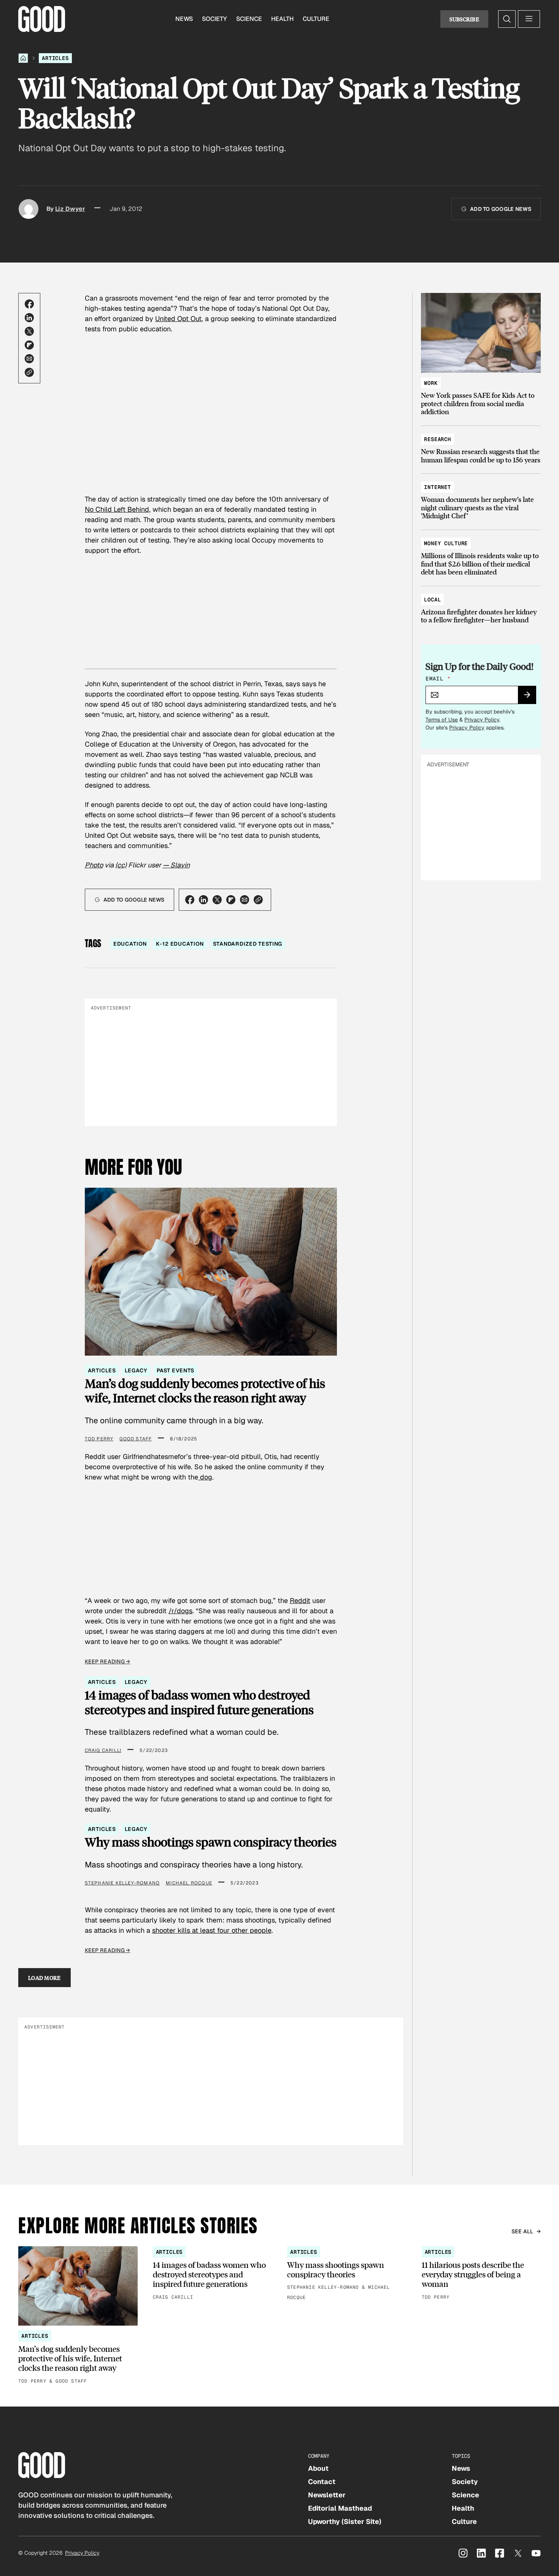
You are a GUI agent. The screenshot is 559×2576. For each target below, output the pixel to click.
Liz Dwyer (70, 209)
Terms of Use (442, 720)
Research (438, 439)
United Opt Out (178, 319)
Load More (44, 1978)
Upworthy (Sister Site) (345, 2521)
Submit (530, 697)
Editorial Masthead (340, 2508)
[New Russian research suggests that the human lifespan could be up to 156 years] (481, 446)
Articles (55, 58)
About (318, 2468)
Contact (322, 2482)
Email (438, 679)
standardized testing (248, 944)
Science (249, 19)
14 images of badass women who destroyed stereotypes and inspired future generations (199, 1702)
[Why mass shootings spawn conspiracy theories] (347, 2274)
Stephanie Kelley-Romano (122, 1883)
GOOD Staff (136, 1439)
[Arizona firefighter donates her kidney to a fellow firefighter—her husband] (481, 606)
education (130, 944)
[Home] (23, 58)
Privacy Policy (482, 720)
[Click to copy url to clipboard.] (29, 372)
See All (522, 2231)
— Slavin (176, 865)
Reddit (300, 1601)
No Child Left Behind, (118, 509)
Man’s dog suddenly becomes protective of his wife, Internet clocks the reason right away (205, 1391)
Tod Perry (99, 1439)
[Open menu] (529, 19)
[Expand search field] (507, 19)
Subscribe (464, 19)
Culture (316, 19)
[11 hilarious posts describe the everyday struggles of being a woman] (481, 2274)
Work (431, 383)
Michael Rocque (189, 1883)
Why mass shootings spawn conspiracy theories (211, 1842)
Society (214, 19)
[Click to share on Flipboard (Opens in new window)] (29, 345)
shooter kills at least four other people (212, 1930)
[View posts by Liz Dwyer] (29, 209)
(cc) (121, 865)
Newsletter (327, 2495)
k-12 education (180, 944)
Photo (94, 865)
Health (282, 19)
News (184, 19)
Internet (438, 487)
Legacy (136, 1370)
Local (432, 600)
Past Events (175, 1370)
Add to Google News (501, 209)
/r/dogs (180, 1611)
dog (205, 1477)
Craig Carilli (103, 1750)
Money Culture (446, 543)
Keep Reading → (108, 1661)
